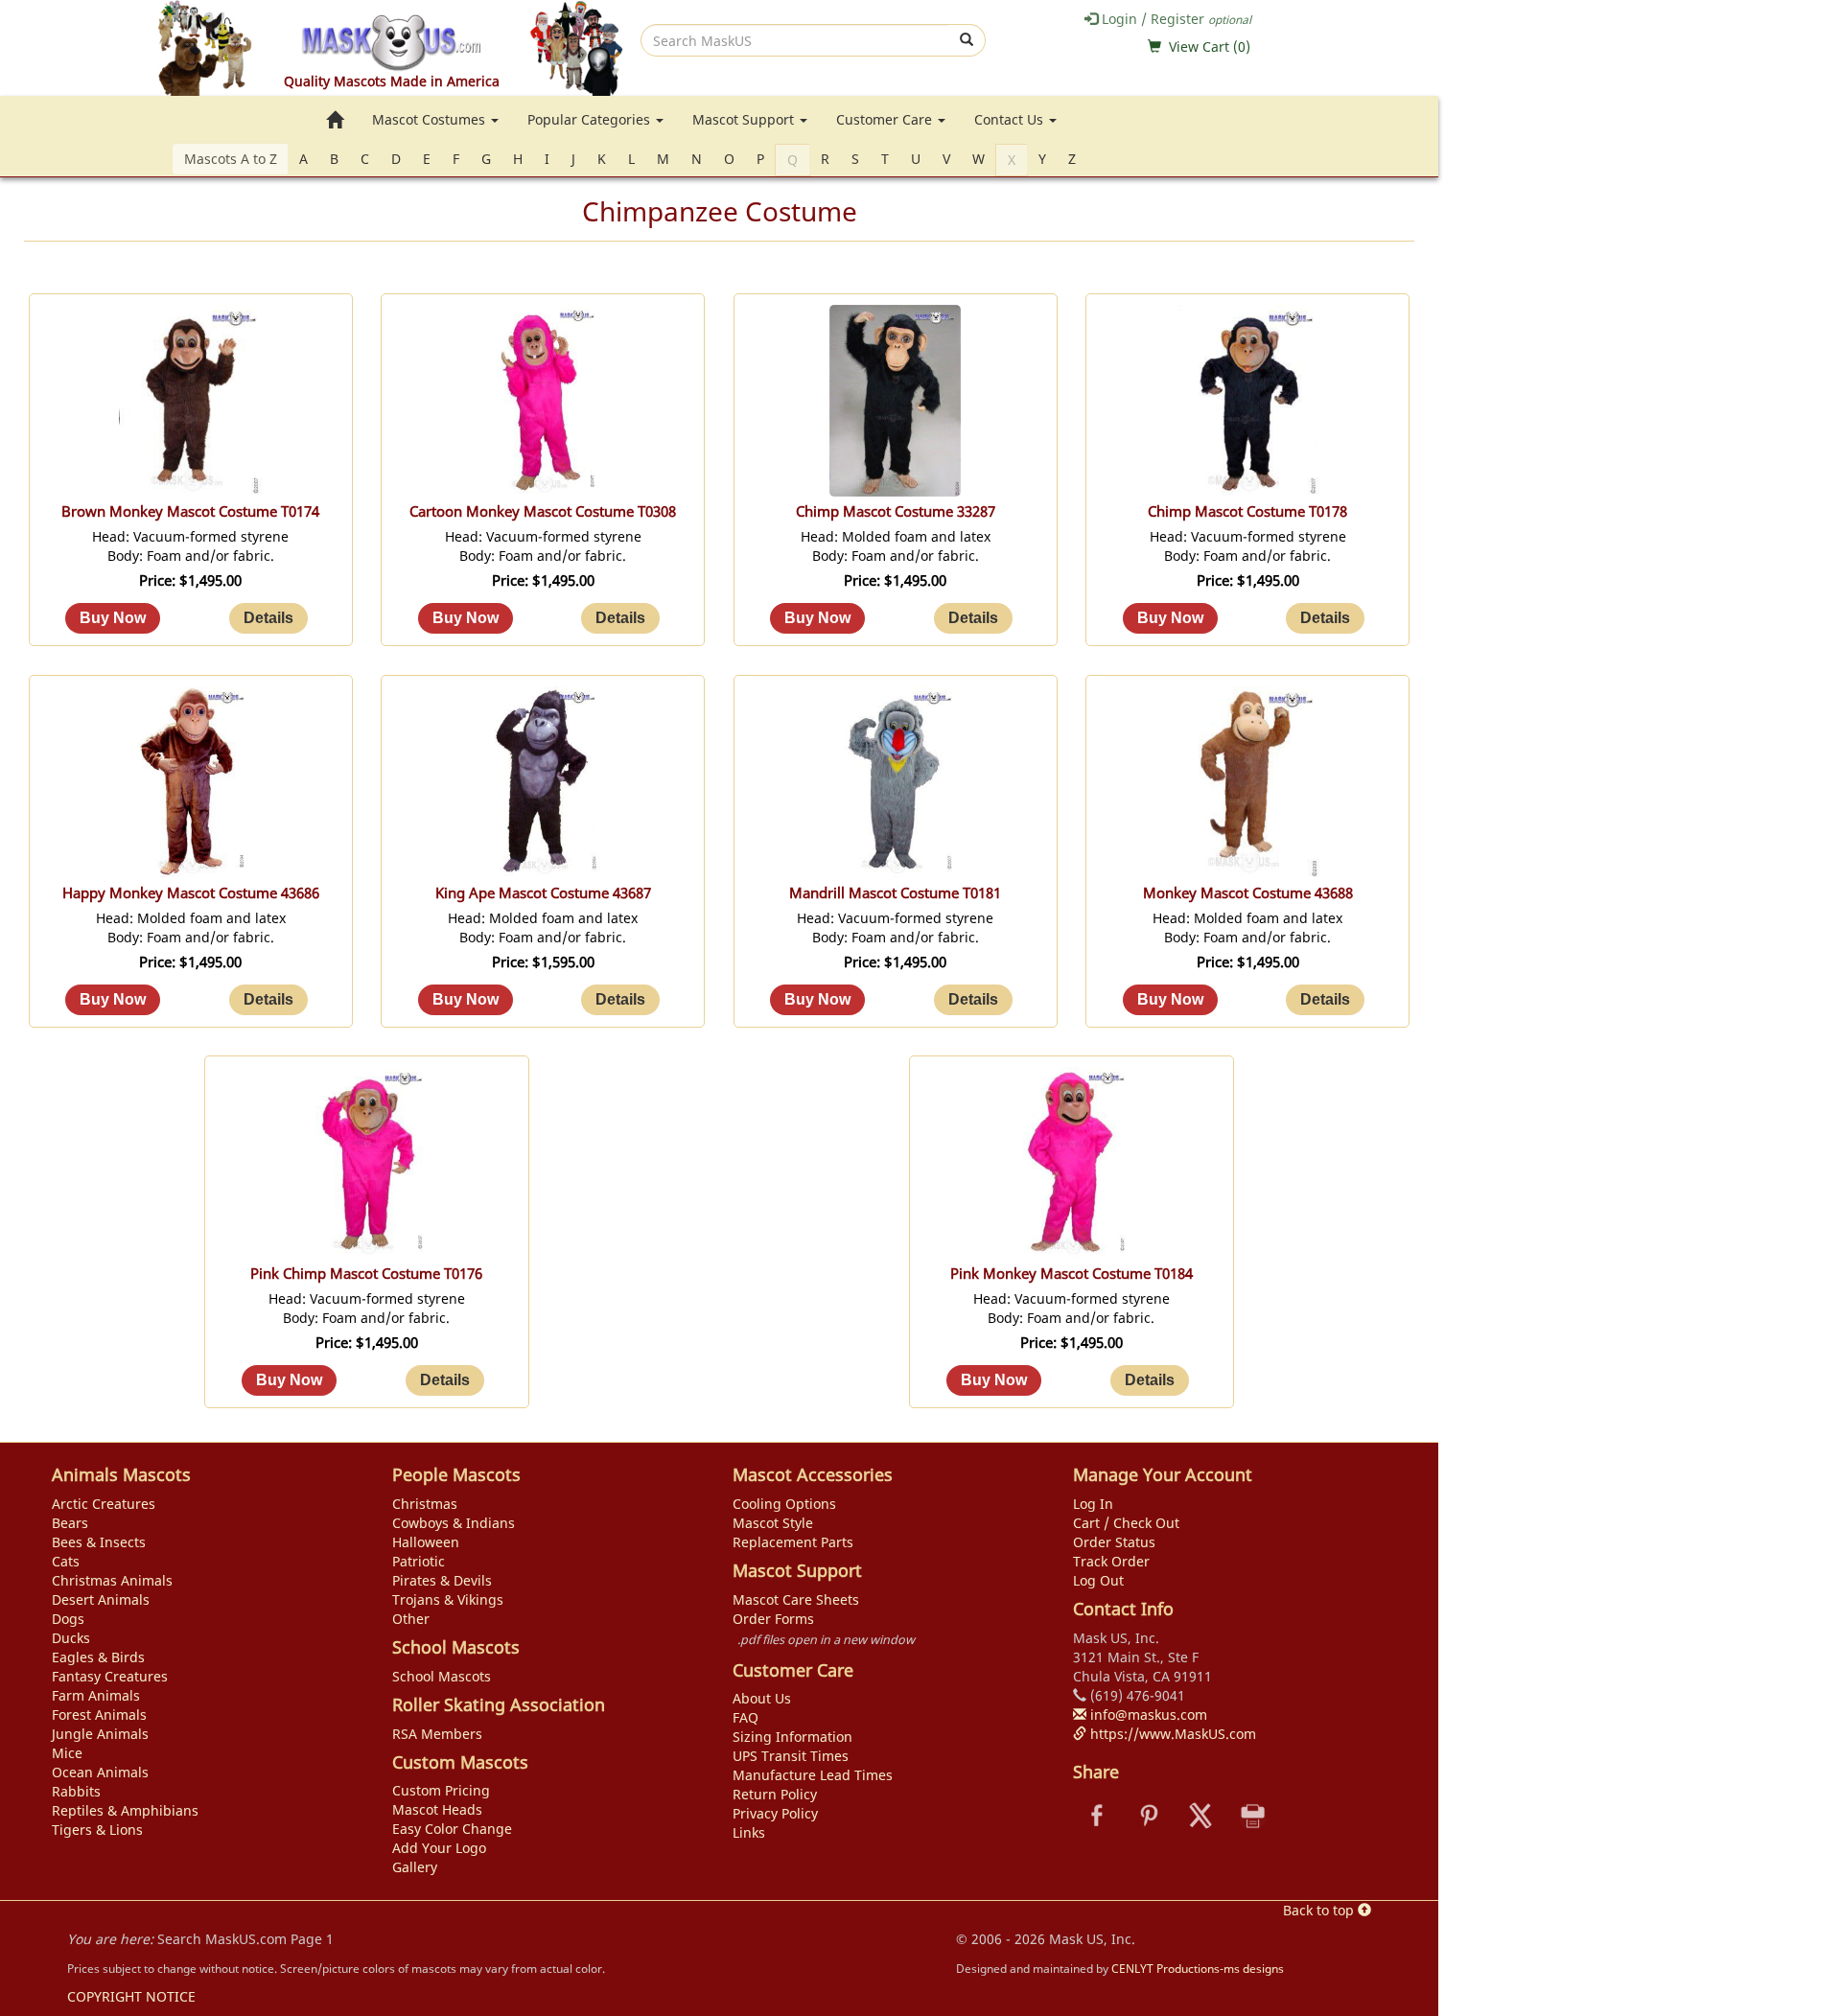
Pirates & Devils (442, 1580)
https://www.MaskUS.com (1171, 1734)
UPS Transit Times (791, 1756)
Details (268, 618)
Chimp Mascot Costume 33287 (896, 511)
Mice (67, 1753)
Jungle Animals (100, 1734)
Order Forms (773, 1619)
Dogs (68, 1619)
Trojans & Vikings (448, 1599)
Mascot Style (773, 1523)
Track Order (1111, 1561)
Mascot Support (745, 119)
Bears (70, 1523)
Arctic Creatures (104, 1504)
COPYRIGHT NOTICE (131, 1996)
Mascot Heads (437, 1809)
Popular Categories (591, 119)
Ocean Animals (100, 1772)
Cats (66, 1561)
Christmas (425, 1504)
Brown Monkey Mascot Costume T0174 (190, 511)
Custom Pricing (441, 1790)
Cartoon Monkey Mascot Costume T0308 (543, 511)
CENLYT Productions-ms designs (1198, 1968)
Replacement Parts (793, 1542)
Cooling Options (784, 1504)
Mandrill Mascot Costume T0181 (895, 893)
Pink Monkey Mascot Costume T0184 (1072, 1274)
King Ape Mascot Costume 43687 (543, 893)
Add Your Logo (439, 1848)
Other (411, 1619)
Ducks (71, 1638)
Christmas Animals (112, 1580)
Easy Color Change (452, 1829)
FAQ (746, 1717)
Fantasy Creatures (110, 1676)
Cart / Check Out (1126, 1523)
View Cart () (1210, 46)
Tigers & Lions (97, 1830)
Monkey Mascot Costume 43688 (1248, 893)
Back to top (1320, 1910)
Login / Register (1175, 19)
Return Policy (775, 1794)
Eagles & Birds (98, 1657)
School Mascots (442, 1676)
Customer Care (886, 119)
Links (749, 1832)
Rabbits (76, 1791)
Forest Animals (99, 1715)
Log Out (1098, 1580)
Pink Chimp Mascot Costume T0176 (366, 1274)
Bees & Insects (99, 1542)
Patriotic (419, 1561)
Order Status (1114, 1542)
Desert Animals (101, 1599)
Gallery (415, 1867)
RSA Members (437, 1734)
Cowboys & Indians (454, 1523)
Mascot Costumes (431, 119)
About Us (762, 1698)
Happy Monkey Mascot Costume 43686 (191, 893)
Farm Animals (96, 1695)
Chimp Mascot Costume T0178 (1247, 511)
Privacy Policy (775, 1813)
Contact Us (1011, 119)
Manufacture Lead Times (813, 1775)
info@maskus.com (1147, 1715)
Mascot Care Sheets (796, 1599)
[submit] (967, 40)
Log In (1093, 1504)
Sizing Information (792, 1737)
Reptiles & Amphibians (125, 1810)
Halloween (426, 1542)
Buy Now (113, 618)
